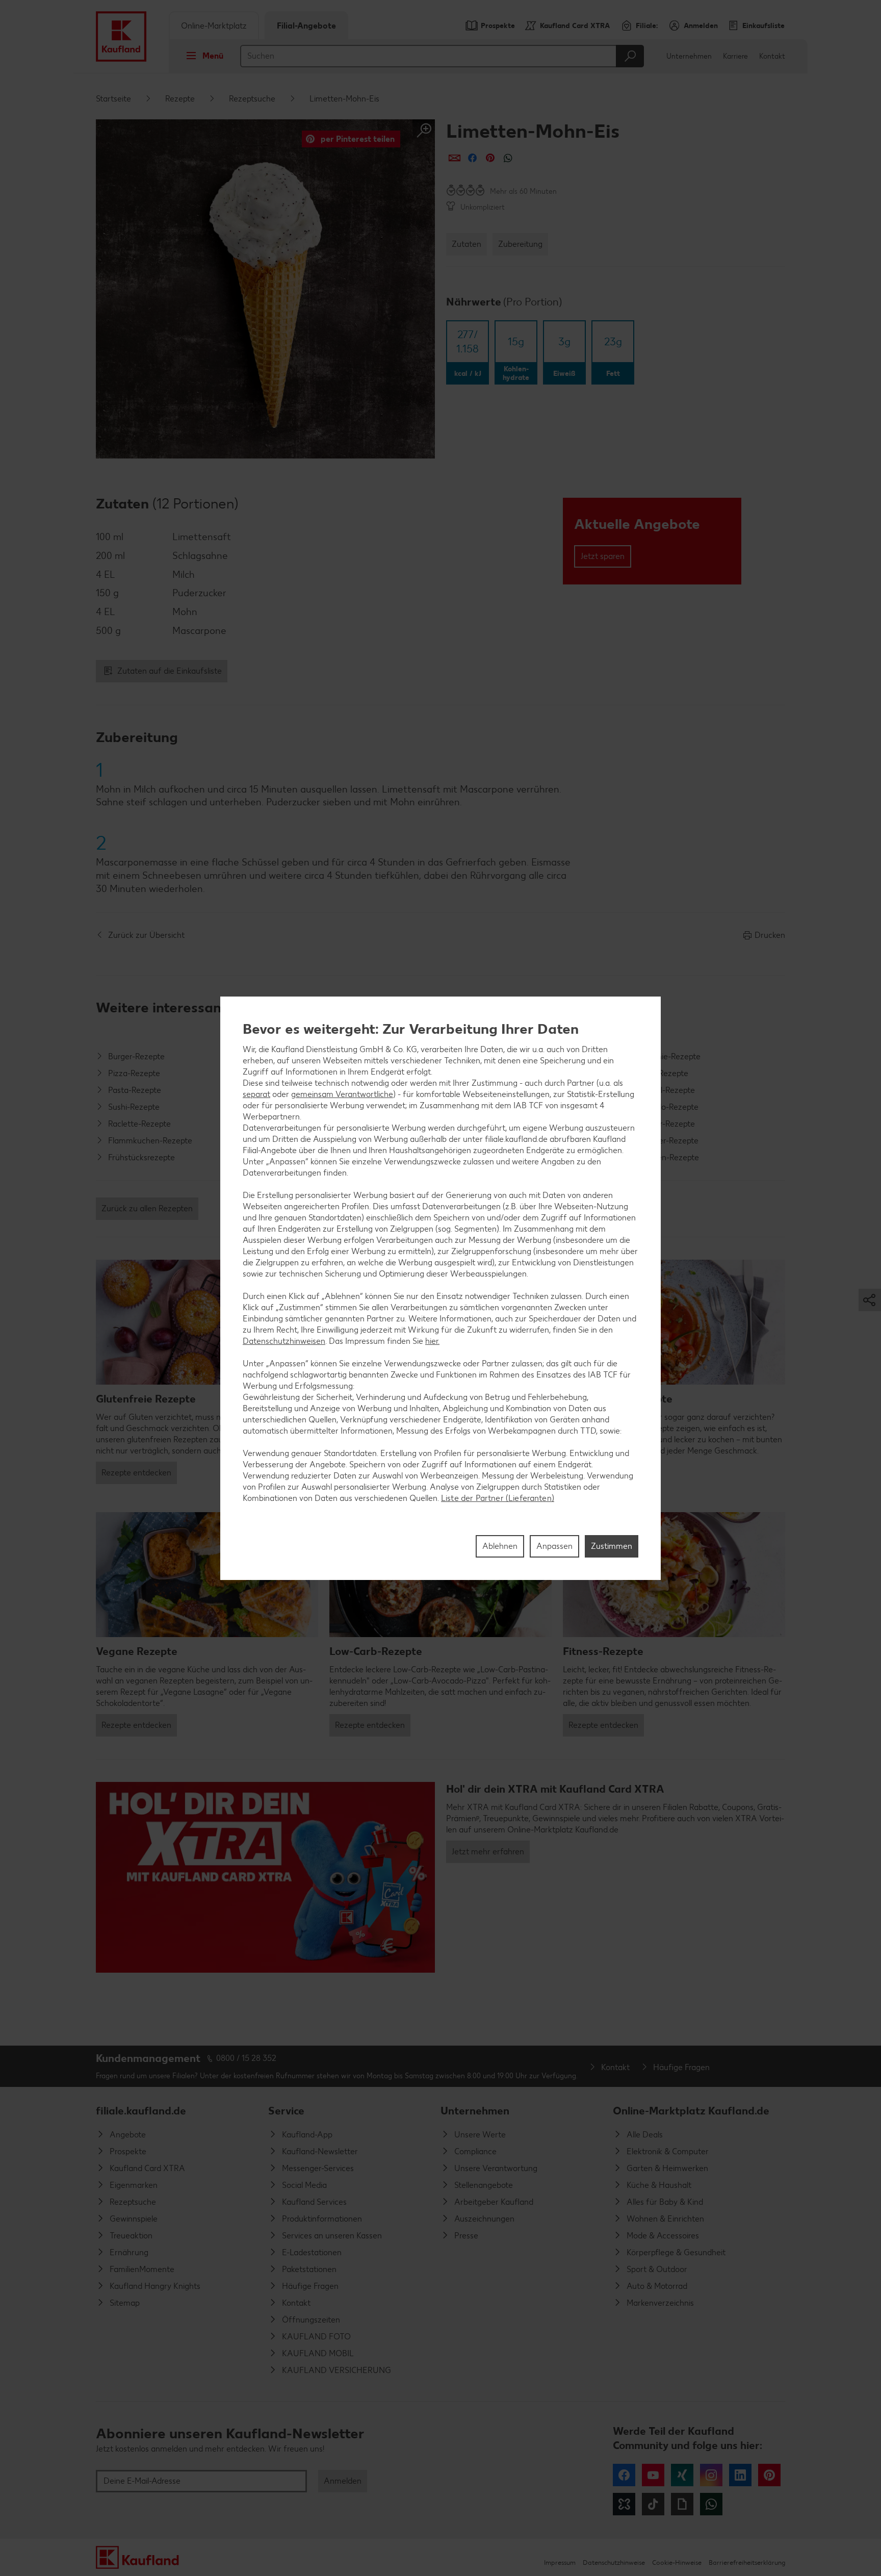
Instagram (711, 2475)
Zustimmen (612, 1546)
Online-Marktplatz (214, 26)
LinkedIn (740, 2475)
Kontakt (772, 56)
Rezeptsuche (252, 99)
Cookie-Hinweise (677, 2562)
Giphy (682, 2504)
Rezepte (180, 99)
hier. (432, 1341)
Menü (213, 56)
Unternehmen (689, 56)
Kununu (624, 2504)
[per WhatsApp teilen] (508, 158)
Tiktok (653, 2504)
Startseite (113, 99)
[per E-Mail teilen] (455, 158)
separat (256, 1094)
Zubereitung (520, 244)
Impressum (560, 2562)
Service (286, 2111)
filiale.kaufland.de (141, 2111)
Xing (682, 2475)
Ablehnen (500, 1546)
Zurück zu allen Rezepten (147, 1208)
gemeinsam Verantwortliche (342, 1094)
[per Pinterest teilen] (490, 158)
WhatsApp (711, 2504)
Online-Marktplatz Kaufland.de (691, 2111)
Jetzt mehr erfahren (488, 1852)
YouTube (653, 2475)
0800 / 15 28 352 (246, 2058)
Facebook (624, 2475)
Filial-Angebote (306, 26)
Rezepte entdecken (136, 1473)
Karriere (735, 56)
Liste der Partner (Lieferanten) (498, 1498)
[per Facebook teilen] (472, 158)
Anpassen (554, 1546)
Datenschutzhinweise (614, 2562)
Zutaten (467, 244)
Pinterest (769, 2475)
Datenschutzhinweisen (284, 1341)
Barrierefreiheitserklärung (747, 2562)
